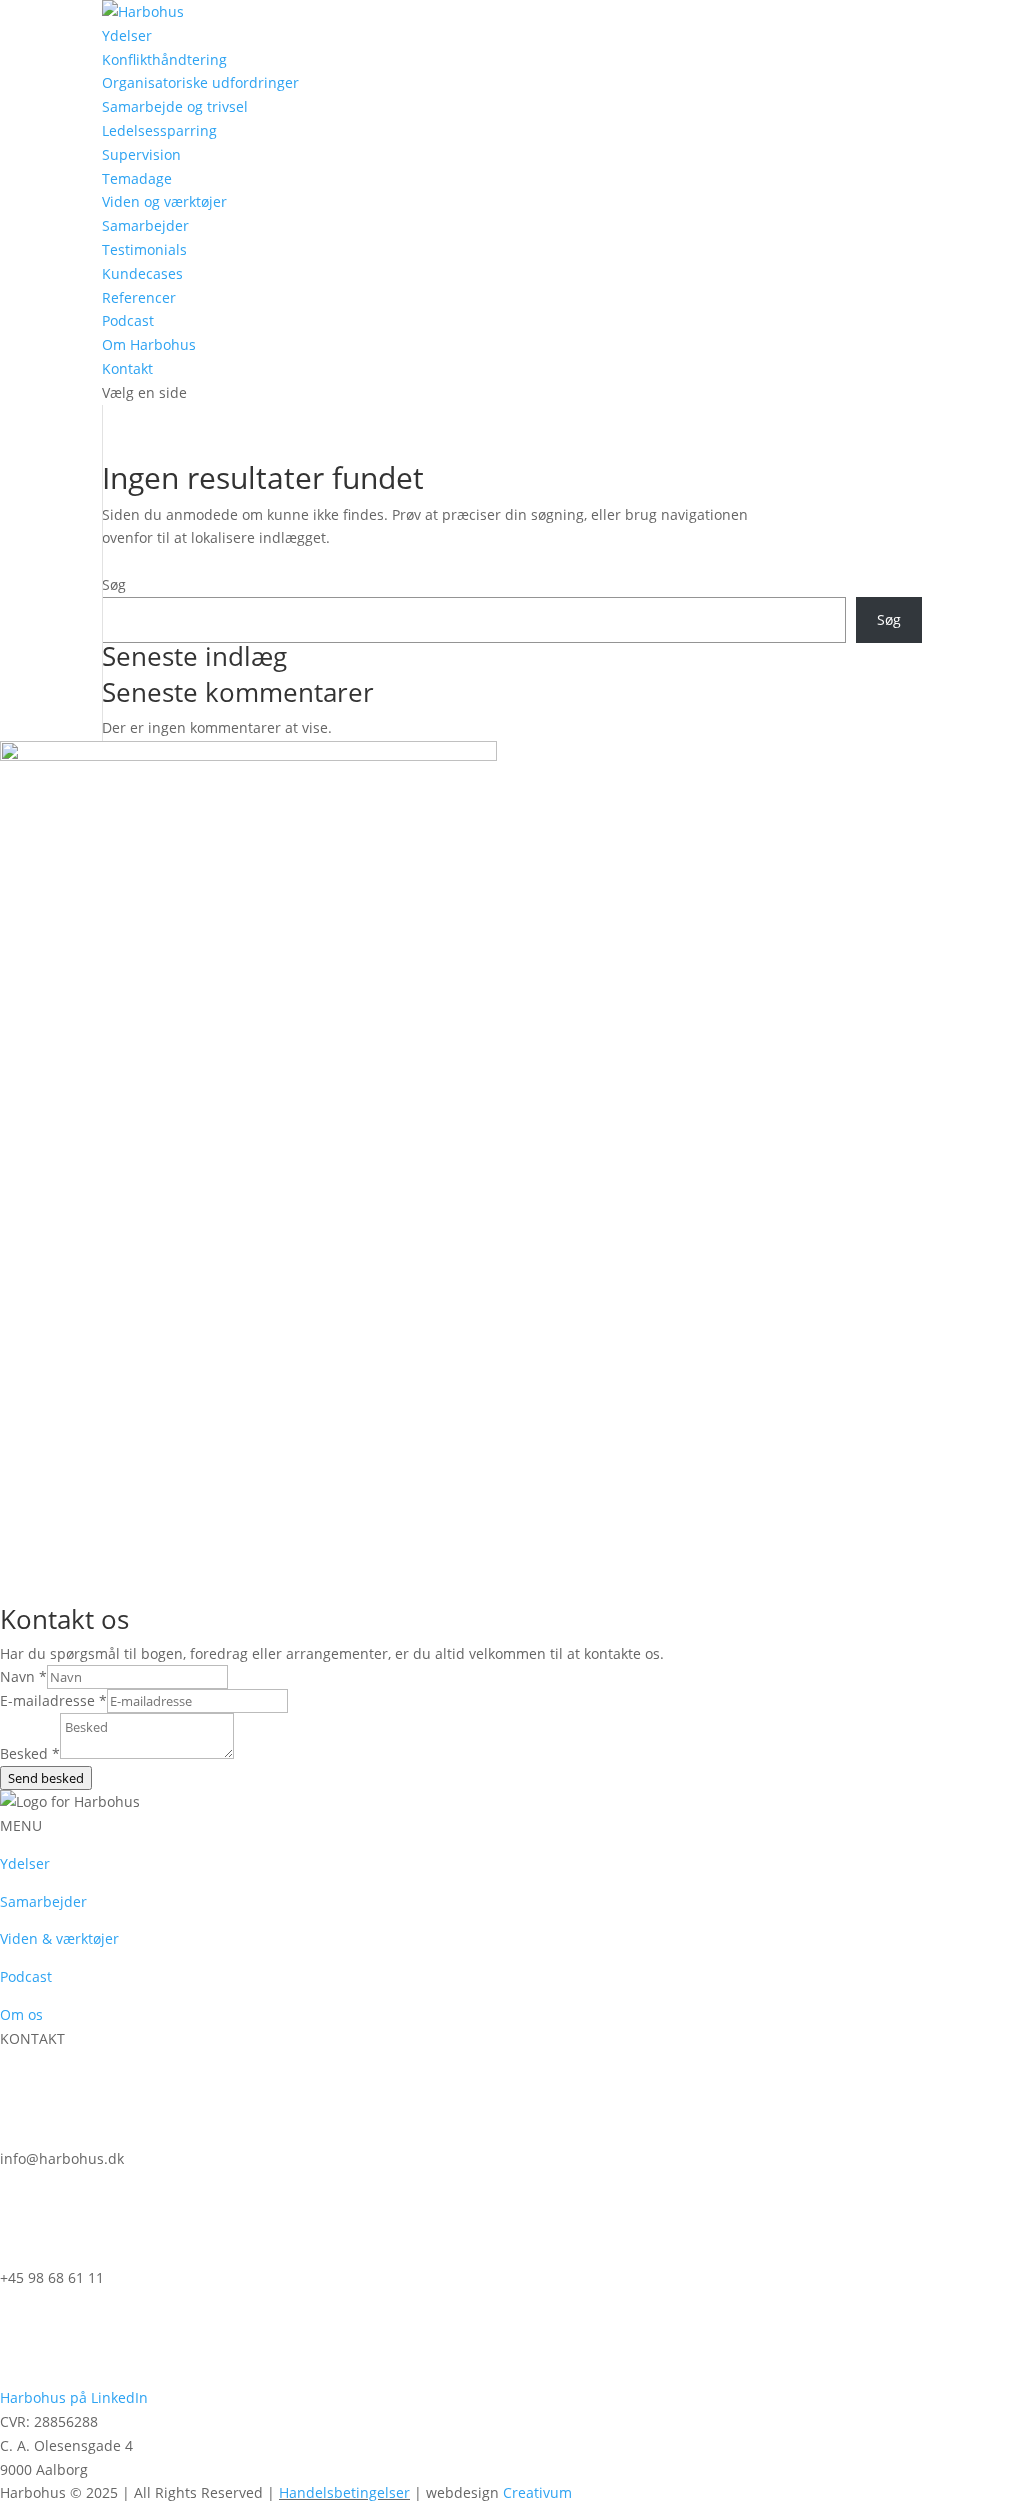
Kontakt (127, 368)
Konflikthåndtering (164, 59)
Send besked (46, 1778)
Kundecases (142, 273)
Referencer (139, 297)
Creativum (537, 2492)
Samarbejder (145, 225)
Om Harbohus (149, 344)
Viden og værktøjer (164, 201)
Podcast (128, 320)
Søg (114, 584)
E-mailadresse (53, 1700)
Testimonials (144, 249)
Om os (21, 2014)
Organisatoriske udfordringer (200, 82)
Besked (30, 1753)
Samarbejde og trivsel (175, 106)
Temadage (137, 178)
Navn (23, 1676)
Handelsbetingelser (344, 2492)
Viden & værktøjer (59, 1938)
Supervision (141, 154)
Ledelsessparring (159, 130)
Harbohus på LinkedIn (74, 2397)
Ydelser (127, 35)
